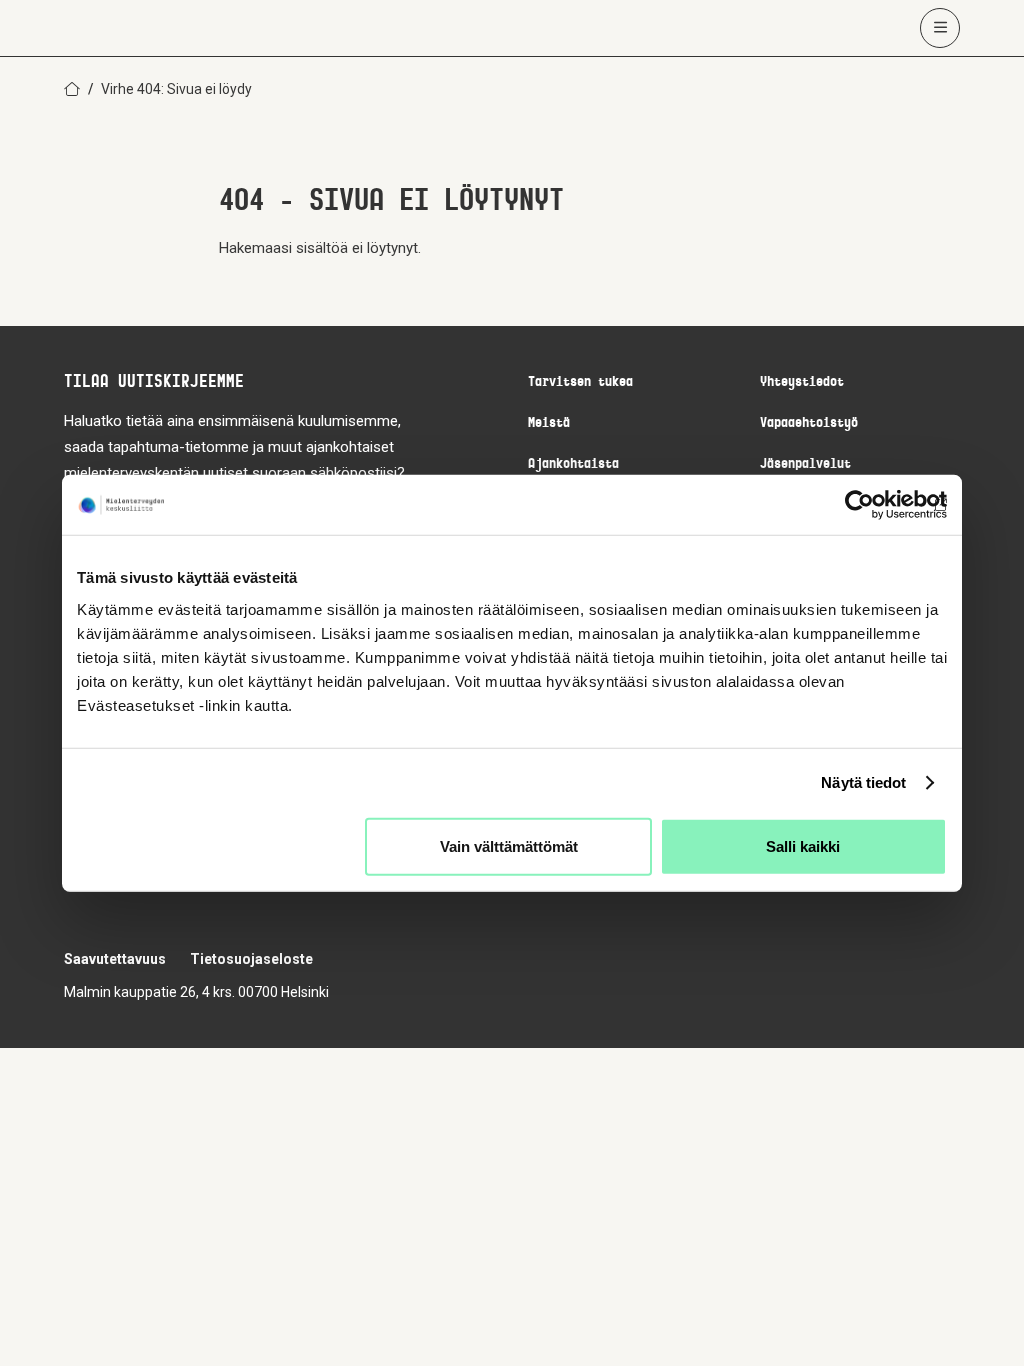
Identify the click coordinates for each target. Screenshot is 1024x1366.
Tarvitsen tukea (580, 382)
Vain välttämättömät (509, 845)
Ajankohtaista (573, 464)
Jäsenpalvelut (805, 464)
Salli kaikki (803, 845)
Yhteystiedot (802, 382)
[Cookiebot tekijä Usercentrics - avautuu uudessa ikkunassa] (859, 505)
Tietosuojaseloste (251, 959)
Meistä (549, 423)
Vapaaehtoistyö (809, 423)
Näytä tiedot (863, 782)
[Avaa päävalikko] (940, 28)
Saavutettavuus (115, 959)
